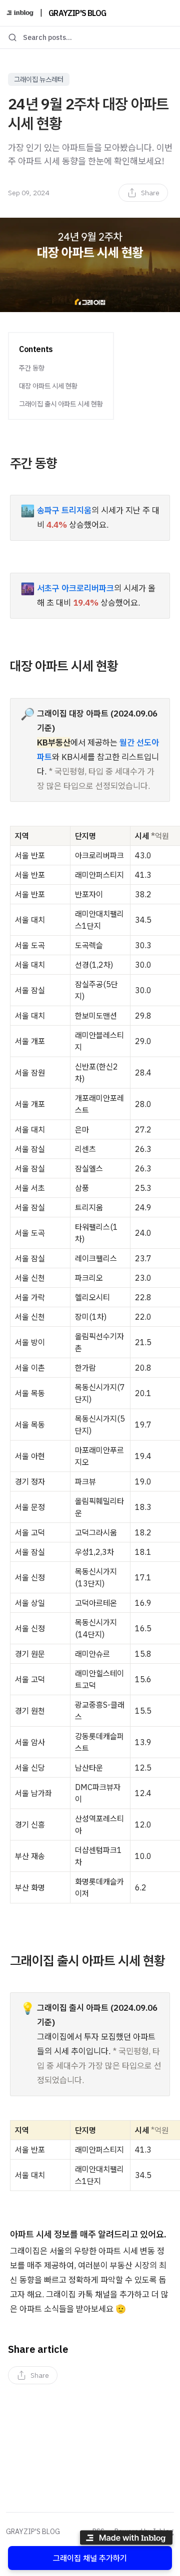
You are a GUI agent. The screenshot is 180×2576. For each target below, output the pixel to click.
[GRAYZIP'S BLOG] (20, 13)
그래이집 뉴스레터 (39, 79)
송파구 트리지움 (64, 510)
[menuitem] (143, 193)
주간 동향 (32, 368)
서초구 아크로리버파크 (75, 588)
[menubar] (143, 193)
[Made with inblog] (126, 2539)
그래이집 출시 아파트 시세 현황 (61, 404)
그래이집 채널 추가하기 (90, 2558)
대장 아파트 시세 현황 (48, 386)
